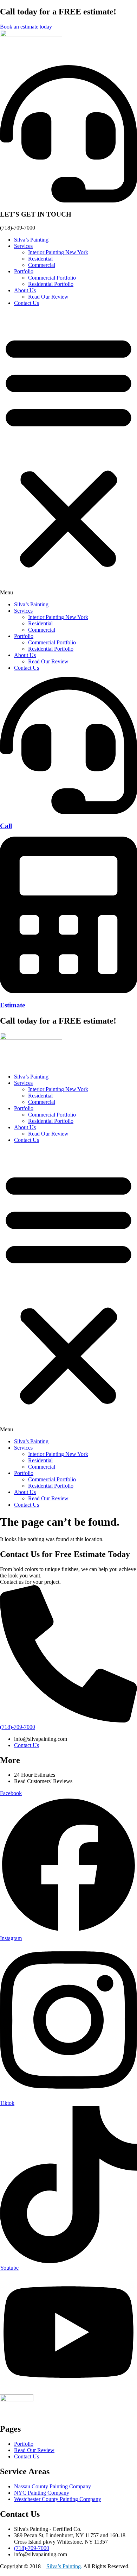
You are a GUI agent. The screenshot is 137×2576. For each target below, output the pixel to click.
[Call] (68, 812)
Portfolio (24, 271)
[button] (68, 454)
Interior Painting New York (58, 252)
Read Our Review (48, 297)
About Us (25, 290)
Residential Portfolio (51, 284)
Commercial (42, 265)
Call (6, 826)
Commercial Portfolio (52, 278)
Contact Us (27, 303)
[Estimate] (68, 991)
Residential (40, 259)
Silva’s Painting (31, 240)
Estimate (12, 1005)
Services (23, 246)
